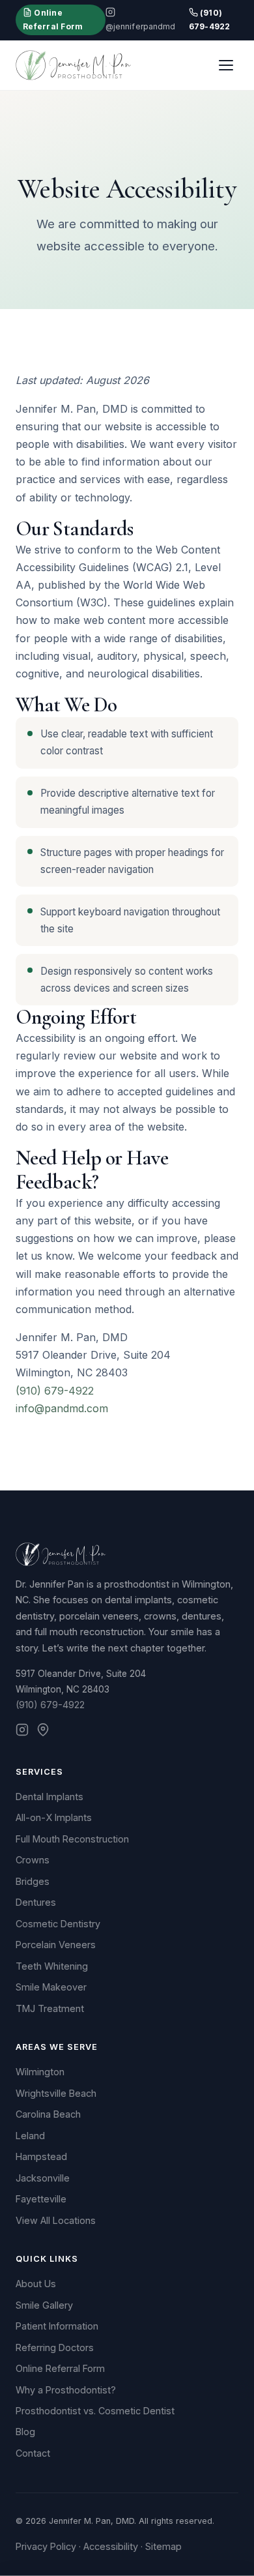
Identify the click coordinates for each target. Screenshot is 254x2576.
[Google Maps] (43, 1732)
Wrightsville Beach (56, 2093)
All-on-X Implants (54, 1817)
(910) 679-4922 (210, 19)
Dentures (36, 1902)
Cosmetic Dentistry (58, 1924)
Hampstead (41, 2156)
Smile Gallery (44, 2305)
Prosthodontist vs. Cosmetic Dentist (95, 2411)
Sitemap (163, 2546)
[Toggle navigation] (226, 65)
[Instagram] (22, 1732)
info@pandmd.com (62, 1408)
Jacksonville (43, 2178)
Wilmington (40, 2072)
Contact (33, 2453)
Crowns (33, 1860)
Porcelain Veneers (56, 1945)
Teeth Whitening (52, 1966)
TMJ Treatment (50, 2008)
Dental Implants (49, 1797)
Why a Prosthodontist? (66, 2390)
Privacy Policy (46, 2546)
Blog (25, 2432)
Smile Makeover (51, 1987)
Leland (30, 2136)
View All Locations (56, 2220)
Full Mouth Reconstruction (72, 1839)
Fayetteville (41, 2199)
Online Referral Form (53, 19)
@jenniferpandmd (141, 26)
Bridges (33, 1881)
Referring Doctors (55, 2347)
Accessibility (111, 2546)
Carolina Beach (48, 2114)
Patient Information (57, 2326)
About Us (36, 2284)
